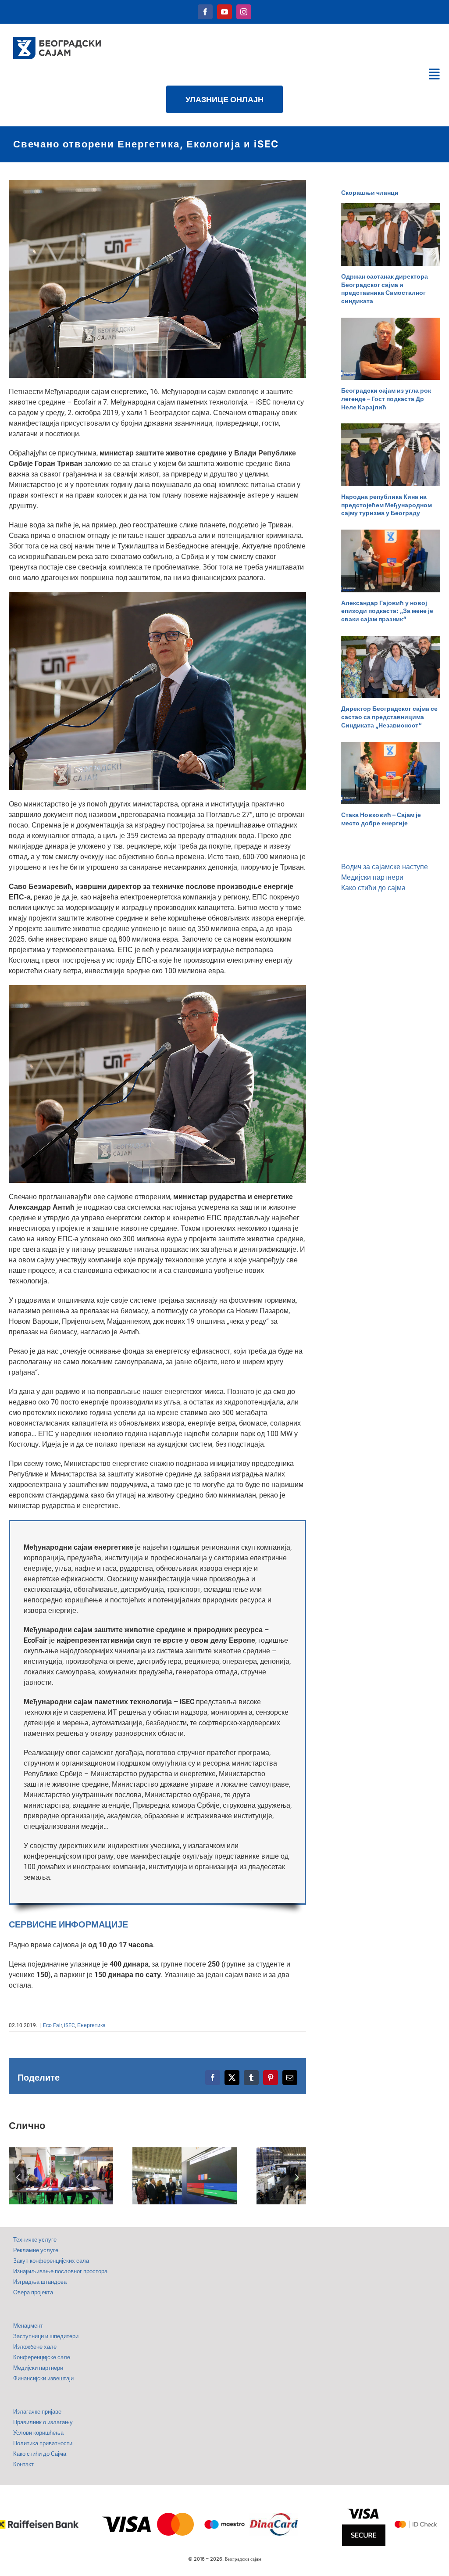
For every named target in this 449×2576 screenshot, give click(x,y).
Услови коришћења (38, 2433)
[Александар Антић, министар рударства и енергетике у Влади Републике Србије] (157, 183)
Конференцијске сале (42, 2357)
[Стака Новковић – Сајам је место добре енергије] (391, 773)
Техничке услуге (35, 2240)
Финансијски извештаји (43, 2378)
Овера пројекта (33, 2292)
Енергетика (91, 2025)
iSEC (69, 2025)
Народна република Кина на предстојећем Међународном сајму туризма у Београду (387, 505)
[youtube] (224, 12)
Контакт (23, 2464)
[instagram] (244, 12)
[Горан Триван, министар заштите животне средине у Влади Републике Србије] (157, 595)
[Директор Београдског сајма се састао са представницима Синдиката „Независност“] (391, 667)
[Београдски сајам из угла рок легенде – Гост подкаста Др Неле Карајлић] (391, 349)
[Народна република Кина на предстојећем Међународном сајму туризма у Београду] (391, 455)
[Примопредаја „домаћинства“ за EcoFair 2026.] (61, 2176)
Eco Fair (52, 2025)
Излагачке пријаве (37, 2412)
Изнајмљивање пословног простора (60, 2271)
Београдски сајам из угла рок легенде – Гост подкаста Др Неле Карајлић (386, 398)
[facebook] (205, 12)
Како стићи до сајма (373, 888)
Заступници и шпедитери (46, 2336)
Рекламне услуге (36, 2250)
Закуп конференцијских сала (51, 2261)
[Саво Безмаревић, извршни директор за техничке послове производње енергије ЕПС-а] (157, 988)
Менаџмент (28, 2326)
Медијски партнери (372, 877)
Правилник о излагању (43, 2422)
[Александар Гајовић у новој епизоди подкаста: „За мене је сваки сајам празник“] (391, 561)
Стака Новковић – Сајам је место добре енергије (381, 819)
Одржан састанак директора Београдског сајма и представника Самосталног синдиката (385, 288)
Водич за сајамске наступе (385, 867)
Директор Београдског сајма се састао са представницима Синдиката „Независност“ (389, 717)
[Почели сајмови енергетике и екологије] (185, 2176)
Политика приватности (43, 2443)
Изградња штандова (40, 2282)
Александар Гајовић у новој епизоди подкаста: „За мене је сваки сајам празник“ (387, 611)
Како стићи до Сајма (40, 2454)
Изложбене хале (35, 2347)
